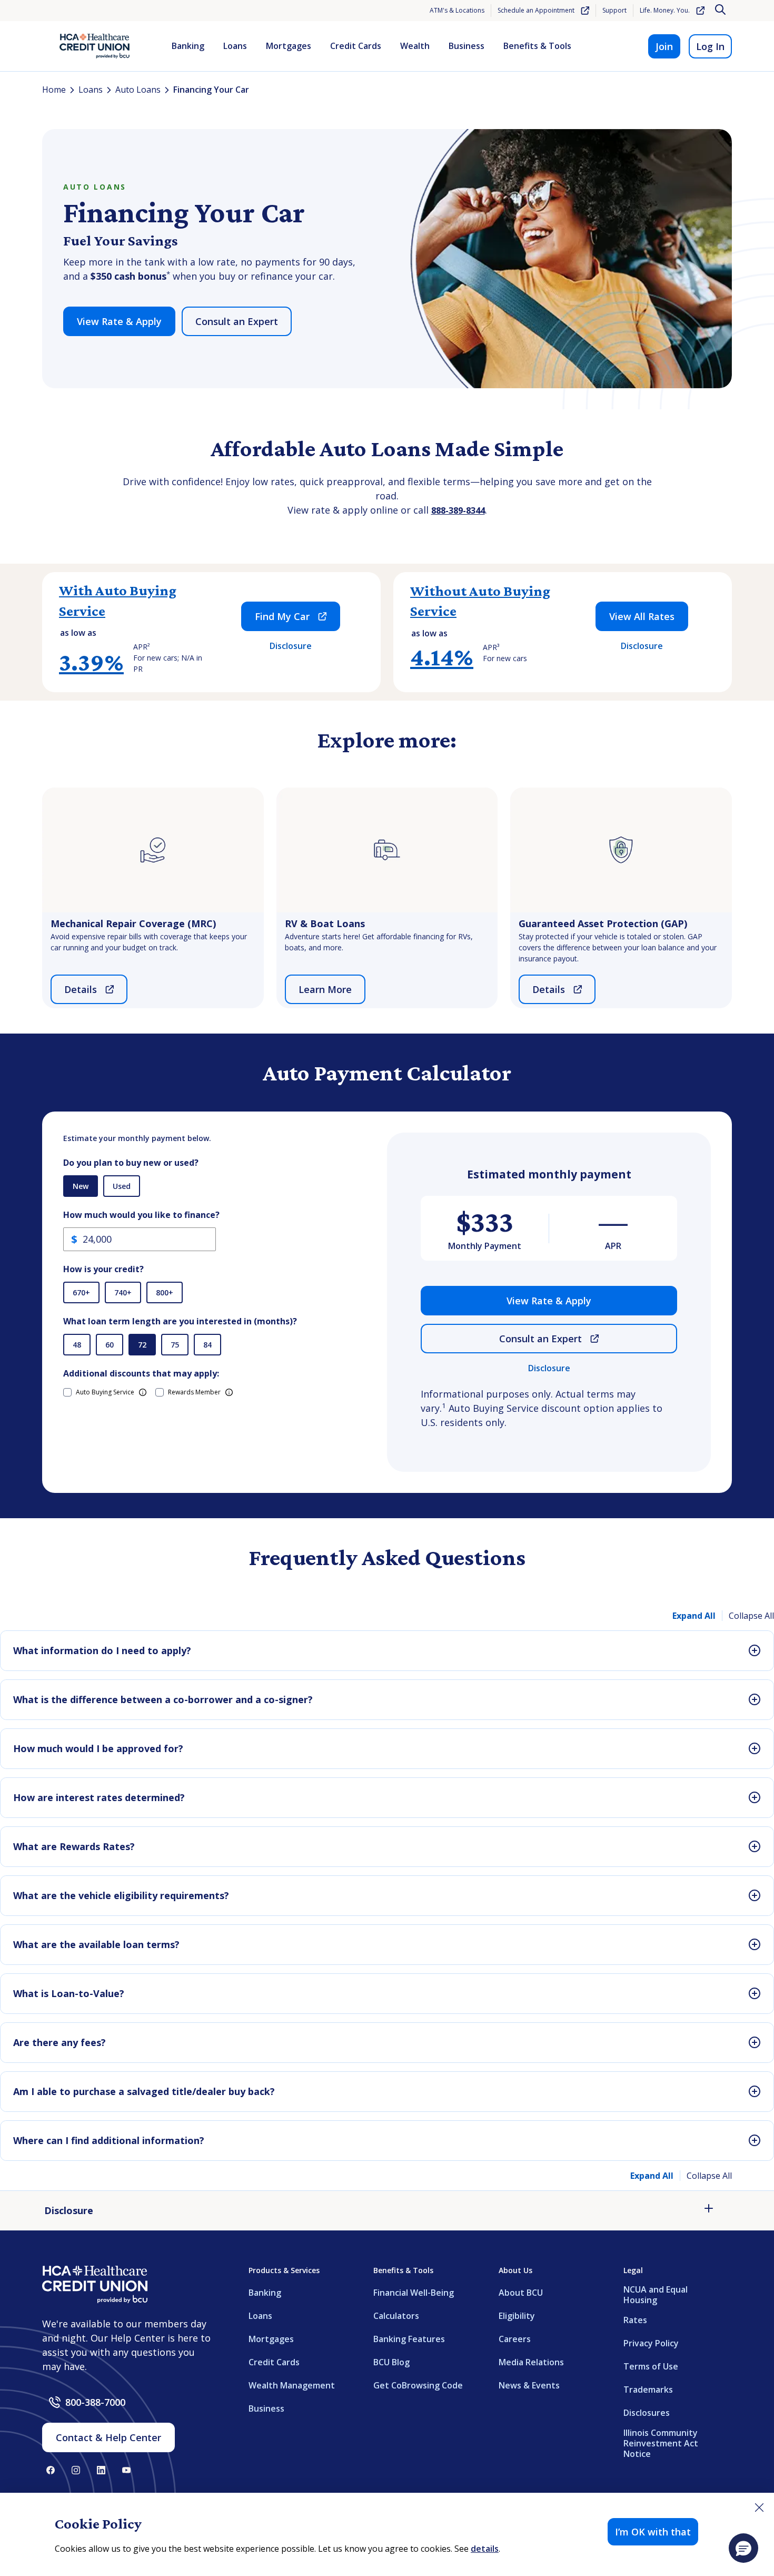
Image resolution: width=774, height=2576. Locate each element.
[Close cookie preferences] (759, 2508)
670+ (81, 1292)
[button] (743, 2548)
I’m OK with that (653, 2532)
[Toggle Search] (721, 11)
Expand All (694, 1616)
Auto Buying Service (105, 1392)
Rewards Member (194, 1392)
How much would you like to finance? (141, 1215)
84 (207, 1345)
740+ (123, 1292)
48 (77, 1345)
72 (142, 1345)
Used (122, 1186)
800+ (165, 1292)
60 (110, 1345)
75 (175, 1345)
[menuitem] (188, 46)
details (485, 2549)
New (81, 1186)
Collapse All (751, 1616)
